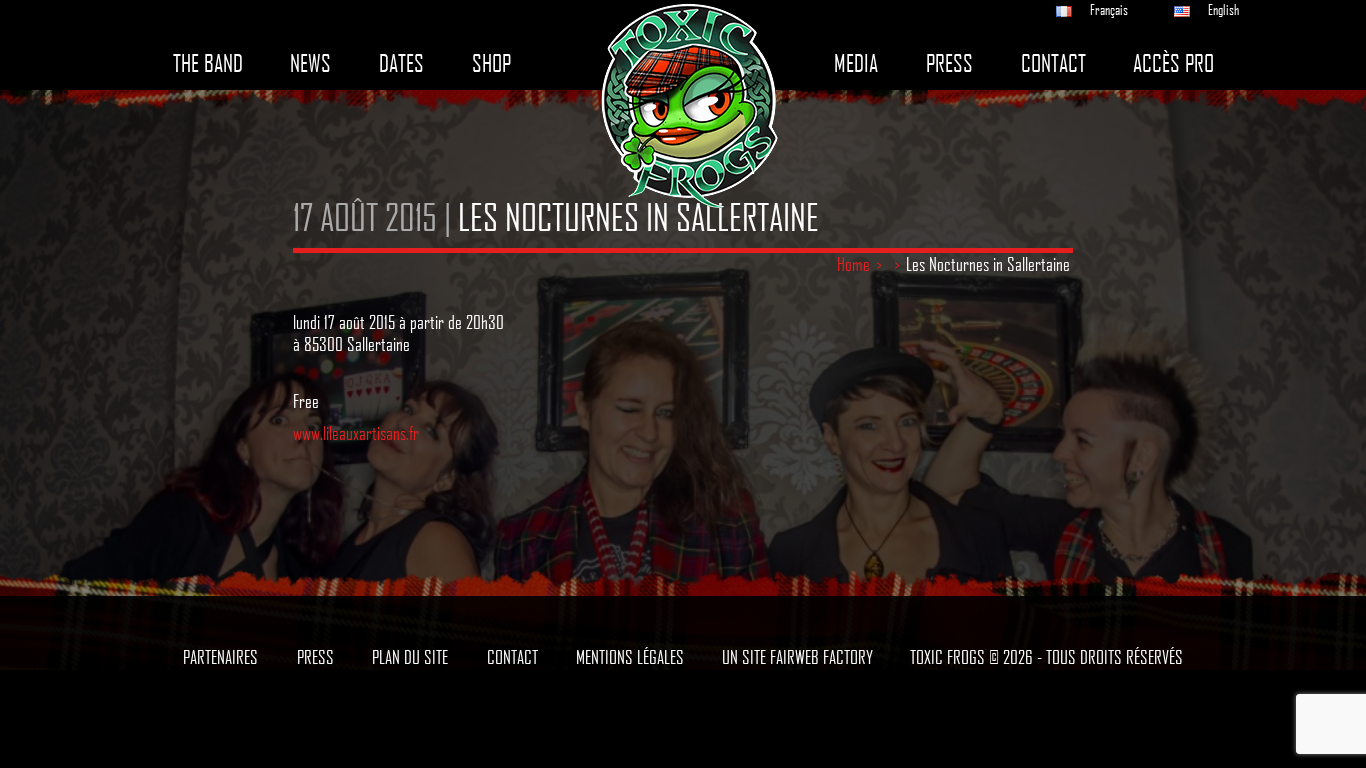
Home (853, 264)
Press (949, 63)
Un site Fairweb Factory (797, 657)
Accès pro (1173, 63)
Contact (1053, 63)
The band (208, 63)
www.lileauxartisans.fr (356, 433)
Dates (401, 63)
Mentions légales (630, 657)
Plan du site (410, 657)
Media (856, 63)
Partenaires (220, 657)
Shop (491, 63)
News (310, 63)
